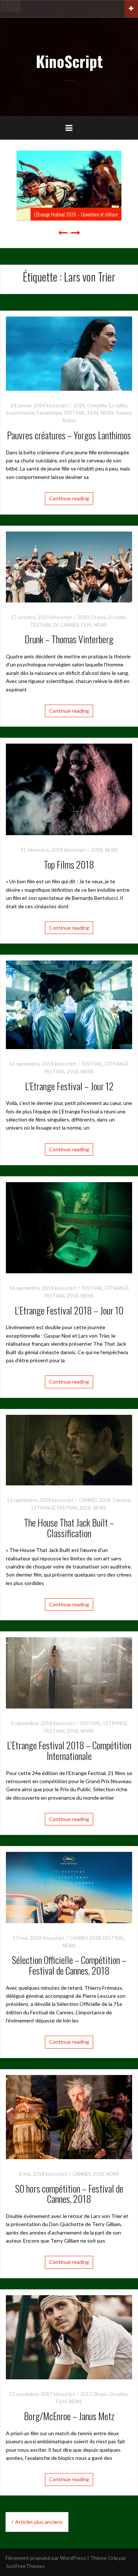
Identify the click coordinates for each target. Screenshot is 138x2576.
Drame (99, 617)
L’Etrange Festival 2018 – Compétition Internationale (69, 1750)
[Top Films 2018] (69, 789)
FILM (93, 413)
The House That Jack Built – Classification (69, 1528)
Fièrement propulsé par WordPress (46, 2558)
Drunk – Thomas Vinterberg (69, 639)
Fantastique (49, 413)
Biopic (101, 2394)
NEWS (107, 413)
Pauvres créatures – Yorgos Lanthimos (69, 435)
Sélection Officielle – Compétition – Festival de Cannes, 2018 (69, 1965)
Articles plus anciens (39, 2522)
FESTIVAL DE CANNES (55, 625)
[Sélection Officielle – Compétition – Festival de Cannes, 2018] (69, 1887)
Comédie (97, 405)
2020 (83, 617)
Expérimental (20, 413)
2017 (86, 2394)
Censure (121, 1500)
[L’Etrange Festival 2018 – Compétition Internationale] (69, 1672)
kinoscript (57, 405)
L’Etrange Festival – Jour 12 (69, 1086)
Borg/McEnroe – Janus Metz (69, 2416)
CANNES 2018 (95, 1500)
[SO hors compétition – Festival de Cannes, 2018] (69, 2116)
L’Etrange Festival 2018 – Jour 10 (69, 1310)
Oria (113, 2558)
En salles (118, 405)
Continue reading (69, 498)
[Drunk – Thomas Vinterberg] (69, 566)
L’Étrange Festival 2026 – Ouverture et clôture (76, 214)
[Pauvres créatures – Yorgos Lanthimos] (69, 353)
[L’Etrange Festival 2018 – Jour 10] (69, 1227)
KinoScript (69, 61)
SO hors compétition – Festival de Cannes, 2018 (69, 2194)
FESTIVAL (75, 413)
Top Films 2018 (69, 864)
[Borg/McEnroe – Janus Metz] (69, 2337)
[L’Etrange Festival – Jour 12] (69, 1004)
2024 (79, 405)
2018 (97, 850)
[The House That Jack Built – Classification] (69, 1450)
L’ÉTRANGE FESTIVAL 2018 (61, 1508)
